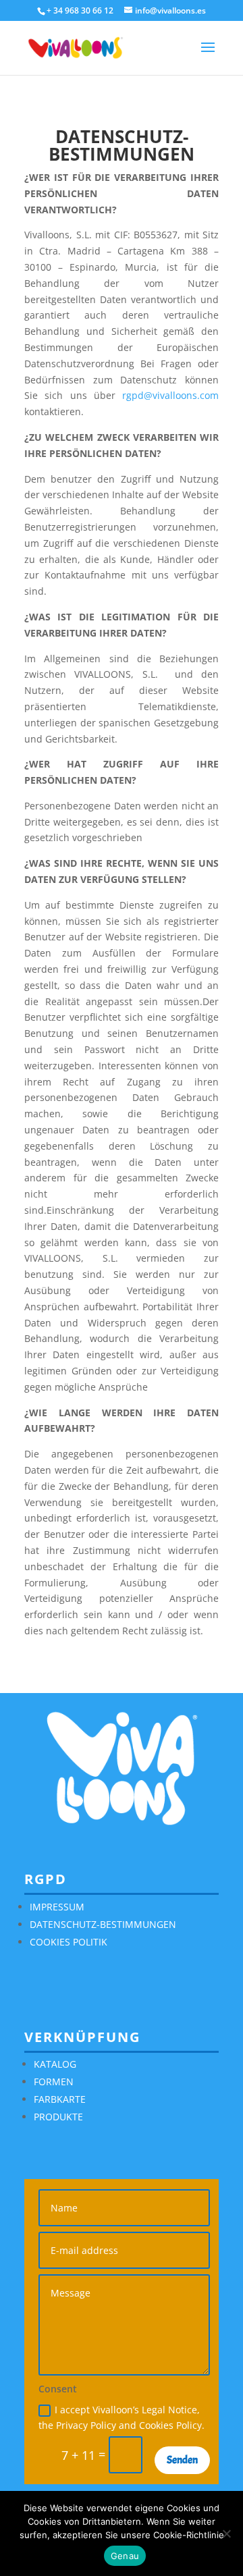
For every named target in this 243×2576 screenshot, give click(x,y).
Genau (125, 2556)
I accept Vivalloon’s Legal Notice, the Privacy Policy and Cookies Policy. (122, 2418)
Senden (182, 2460)
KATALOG (55, 2064)
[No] (226, 2533)
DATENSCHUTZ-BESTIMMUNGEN (103, 1924)
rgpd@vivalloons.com (170, 395)
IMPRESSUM (57, 1907)
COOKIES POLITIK (69, 1942)
